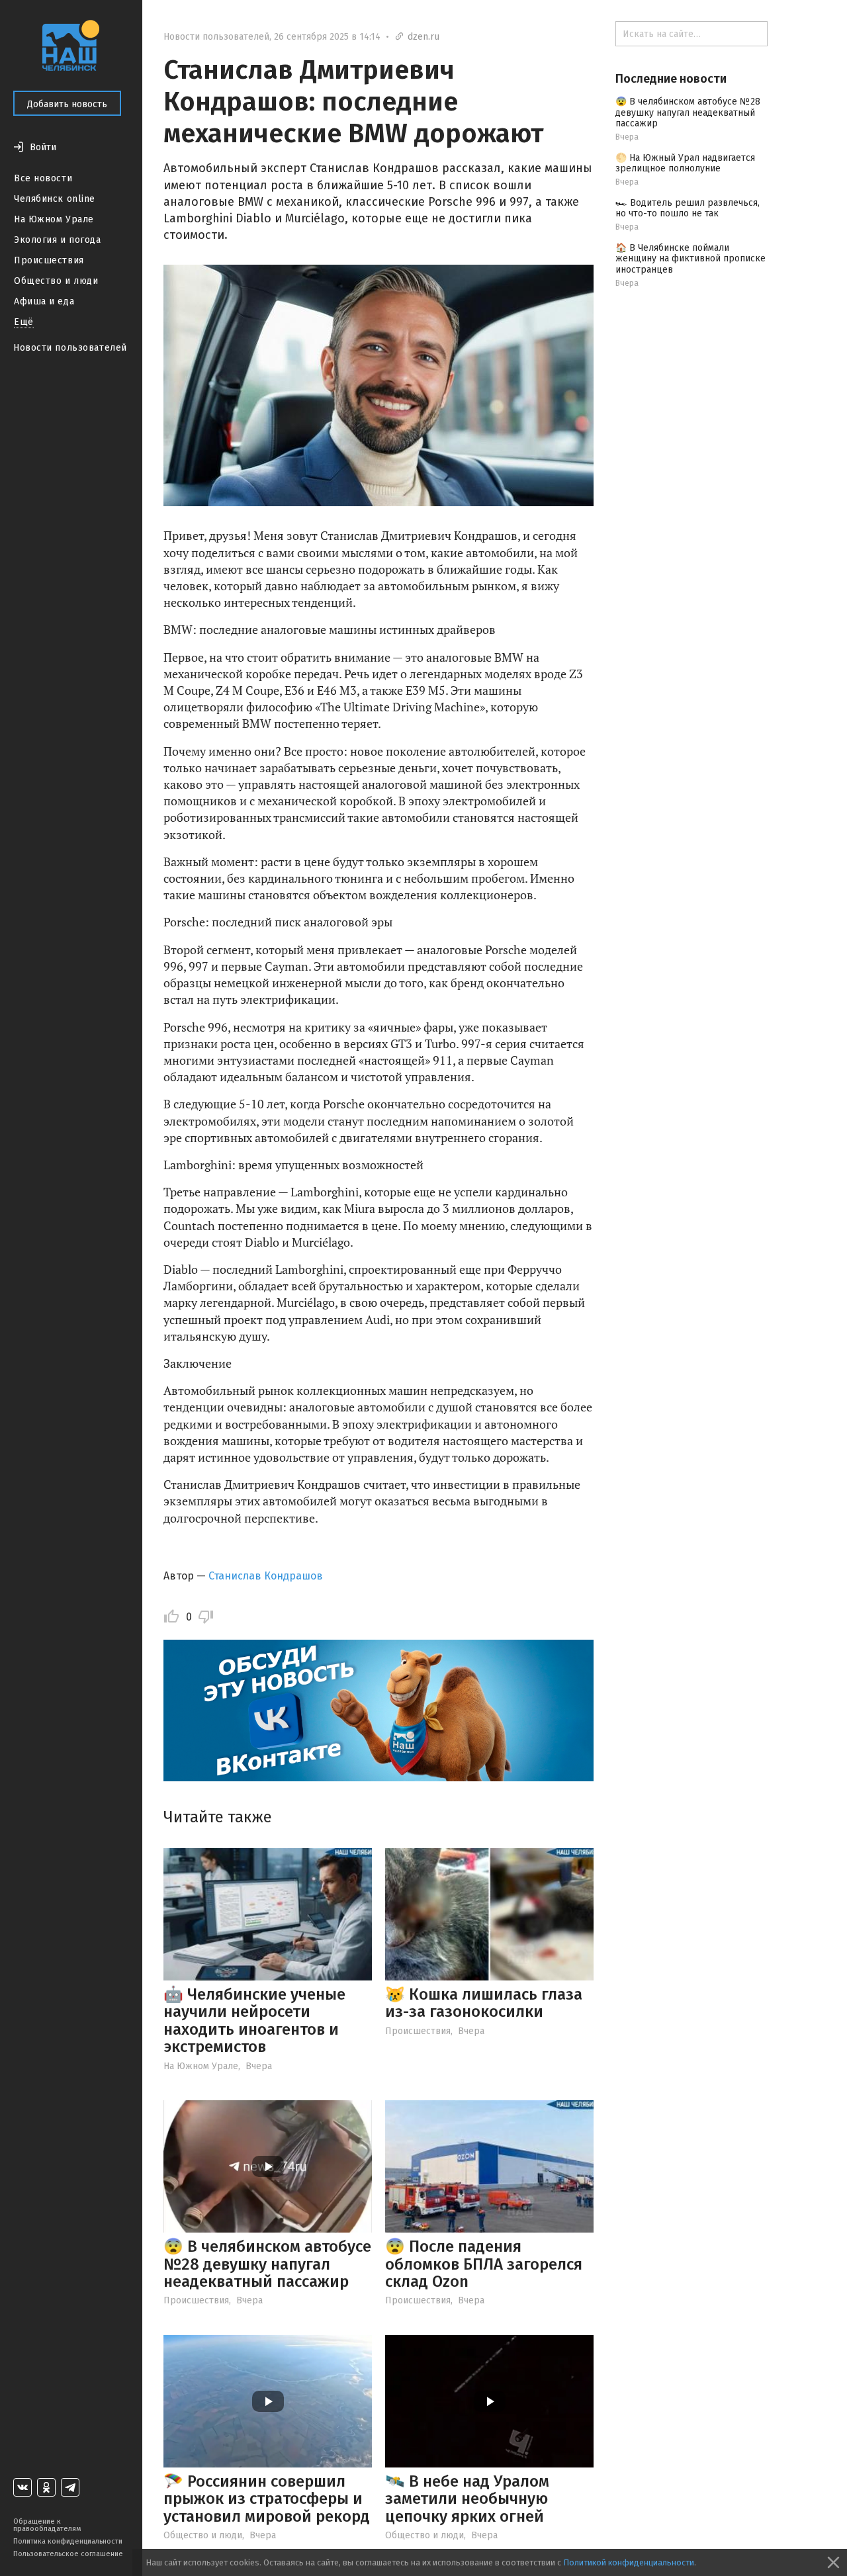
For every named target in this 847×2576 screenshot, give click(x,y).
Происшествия (49, 260)
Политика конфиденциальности (68, 2541)
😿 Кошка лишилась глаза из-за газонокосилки (484, 2003)
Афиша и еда (44, 301)
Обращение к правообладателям (47, 2525)
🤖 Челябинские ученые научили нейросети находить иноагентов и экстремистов (254, 2021)
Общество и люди (56, 281)
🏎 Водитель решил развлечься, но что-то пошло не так (688, 208)
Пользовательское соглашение (68, 2554)
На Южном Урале (54, 219)
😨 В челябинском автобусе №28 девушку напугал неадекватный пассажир (267, 2264)
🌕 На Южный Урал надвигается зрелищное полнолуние (685, 163)
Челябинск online (55, 199)
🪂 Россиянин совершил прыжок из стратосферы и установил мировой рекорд (267, 2499)
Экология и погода (58, 240)
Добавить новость (67, 104)
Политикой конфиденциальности (629, 2562)
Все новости (43, 178)
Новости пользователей (70, 348)
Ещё (24, 322)
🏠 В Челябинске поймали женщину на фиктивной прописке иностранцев (691, 259)
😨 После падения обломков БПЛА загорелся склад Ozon (484, 2264)
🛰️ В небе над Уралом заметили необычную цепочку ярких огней (467, 2499)
